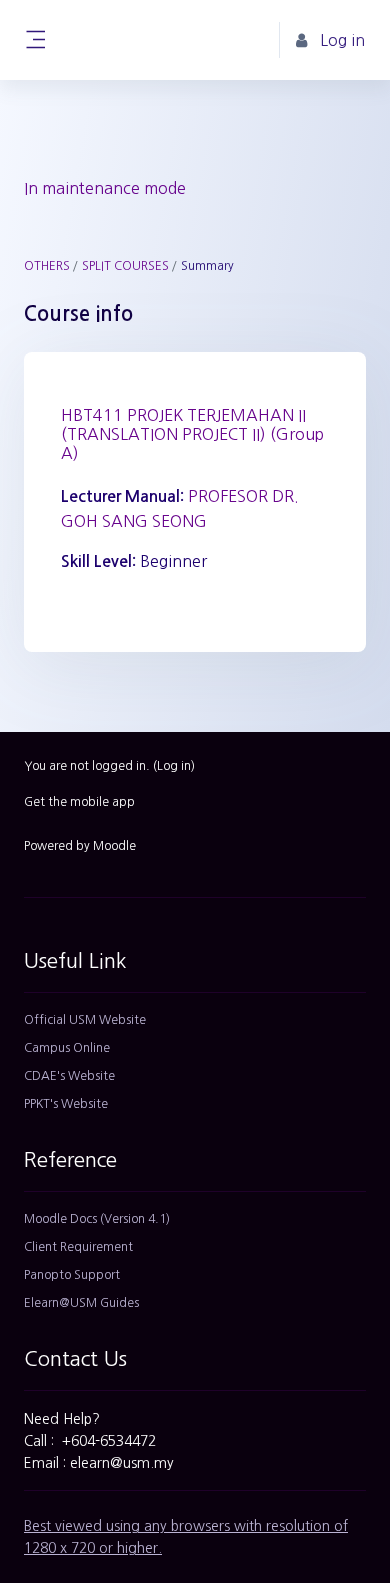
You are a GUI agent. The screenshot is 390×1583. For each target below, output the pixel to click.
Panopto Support (72, 1275)
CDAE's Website (69, 1076)
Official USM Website (85, 1020)
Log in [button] (342, 40)
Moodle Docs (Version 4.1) (97, 1219)
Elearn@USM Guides (81, 1303)
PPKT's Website (66, 1104)
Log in (174, 766)
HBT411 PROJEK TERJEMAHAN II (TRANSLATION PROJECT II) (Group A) (192, 434)
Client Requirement (78, 1247)
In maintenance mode (105, 188)
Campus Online (67, 1048)
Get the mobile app (79, 802)
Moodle (114, 846)
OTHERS (47, 266)
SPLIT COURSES (125, 266)
